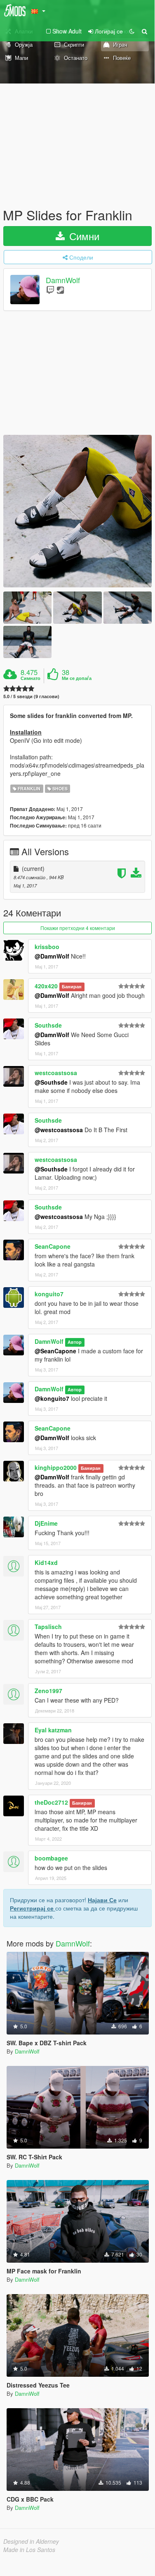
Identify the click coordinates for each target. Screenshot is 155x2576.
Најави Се (102, 1900)
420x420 (46, 986)
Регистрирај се (33, 1908)
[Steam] (60, 290)
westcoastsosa (56, 1073)
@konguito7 (52, 1398)
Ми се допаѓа (77, 678)
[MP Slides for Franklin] (77, 511)
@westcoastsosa (59, 1130)
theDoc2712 (51, 1802)
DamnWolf (63, 280)
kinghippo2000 (56, 1467)
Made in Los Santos (29, 2550)
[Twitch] (50, 290)
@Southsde (51, 1082)
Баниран (72, 986)
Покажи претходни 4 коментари (78, 928)
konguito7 (49, 1294)
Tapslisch (48, 1627)
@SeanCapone (55, 1351)
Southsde (48, 1025)
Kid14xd (46, 1562)
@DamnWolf (52, 956)
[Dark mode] (132, 31)
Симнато (31, 678)
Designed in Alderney (31, 2541)
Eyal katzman (53, 1730)
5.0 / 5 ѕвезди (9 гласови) (31, 696)
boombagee (51, 1858)
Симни (83, 236)
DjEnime (46, 1523)
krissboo (47, 947)
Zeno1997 (48, 1691)
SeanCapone (53, 1246)
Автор (75, 1342)
